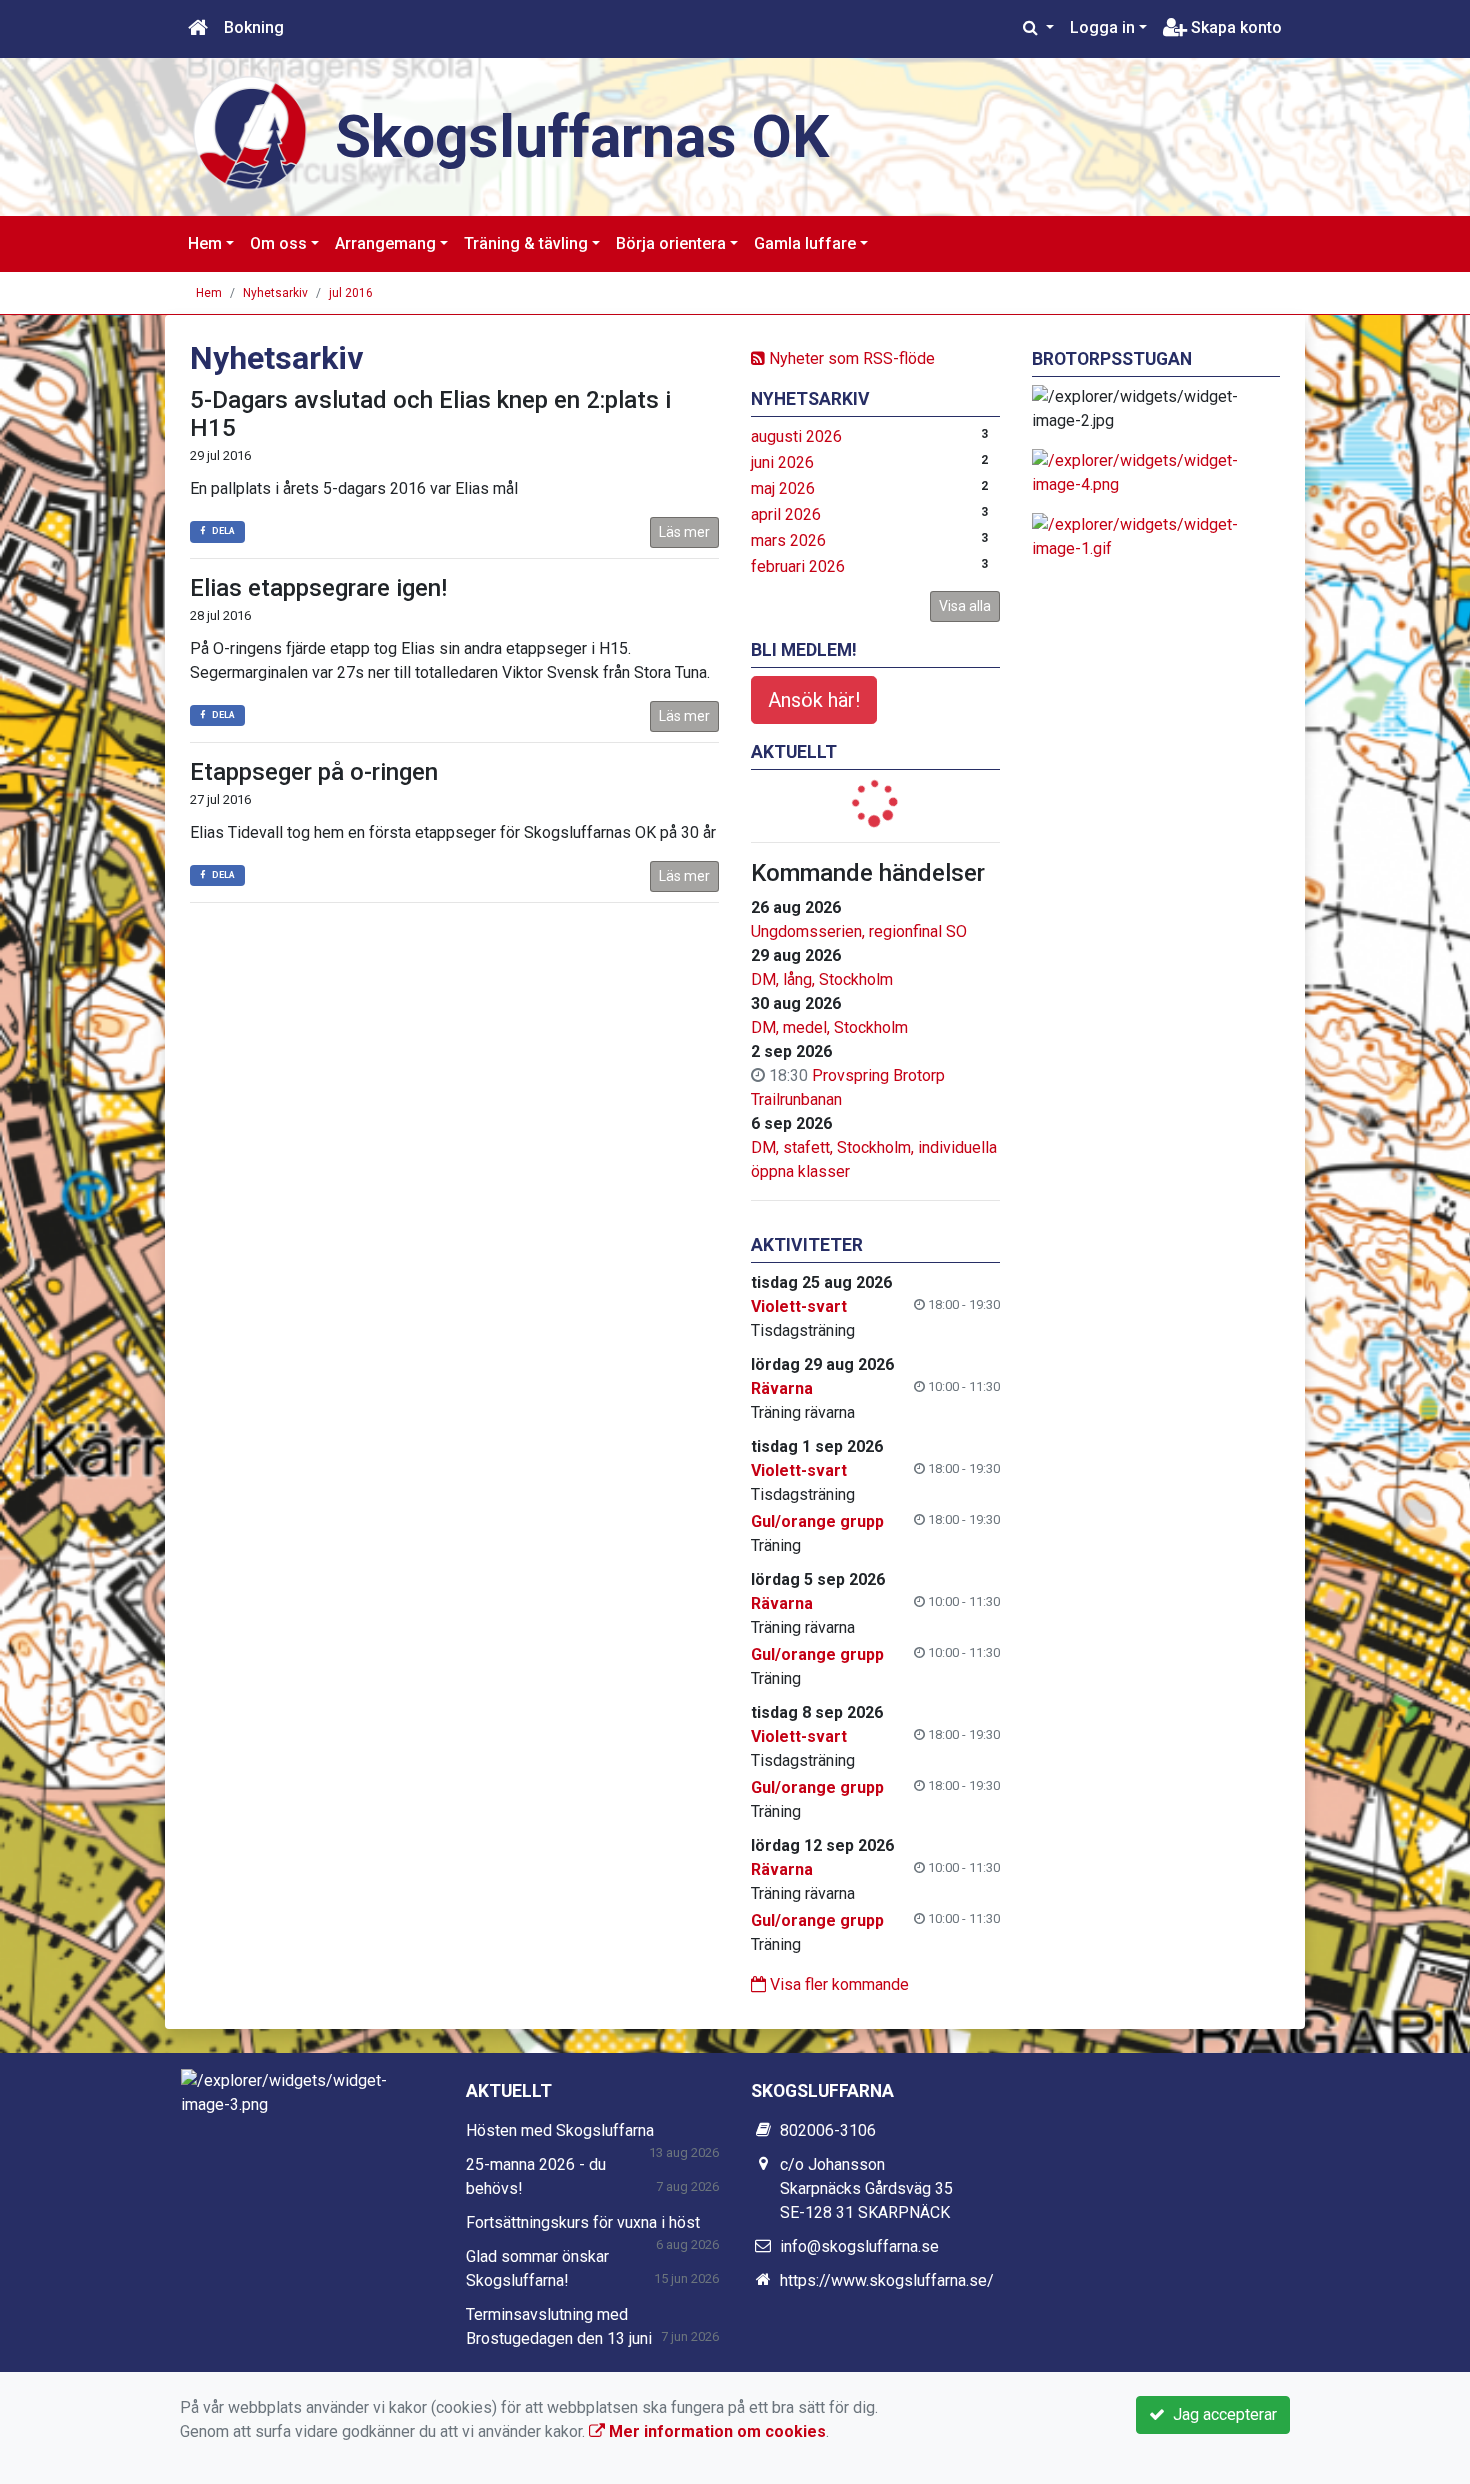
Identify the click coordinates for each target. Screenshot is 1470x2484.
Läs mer (684, 532)
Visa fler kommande (837, 1984)
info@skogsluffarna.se (859, 2246)
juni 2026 (782, 462)
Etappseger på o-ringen (314, 772)
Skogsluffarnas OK (582, 136)
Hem (205, 243)
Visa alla (965, 606)
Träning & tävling (526, 243)
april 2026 (786, 514)
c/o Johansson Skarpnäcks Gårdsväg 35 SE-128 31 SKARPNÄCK (866, 2188)
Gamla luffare (805, 243)
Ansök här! (814, 700)
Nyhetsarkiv (275, 293)
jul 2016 (351, 293)
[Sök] (1038, 28)
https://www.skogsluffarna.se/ (887, 2280)
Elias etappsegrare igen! (318, 588)
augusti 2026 (796, 436)
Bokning (254, 27)
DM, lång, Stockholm (822, 979)
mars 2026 (788, 540)
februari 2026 (798, 566)
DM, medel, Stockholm (829, 1027)
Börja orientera (671, 243)
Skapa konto (1234, 27)
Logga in (1102, 27)
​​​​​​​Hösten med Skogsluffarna (560, 2130)
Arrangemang (385, 243)
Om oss (278, 243)
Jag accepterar (1221, 2414)
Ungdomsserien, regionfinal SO (859, 931)
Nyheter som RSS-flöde (850, 358)
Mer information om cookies (715, 2431)
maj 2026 (783, 488)
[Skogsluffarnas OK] (250, 131)
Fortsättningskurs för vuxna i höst (583, 2222)
